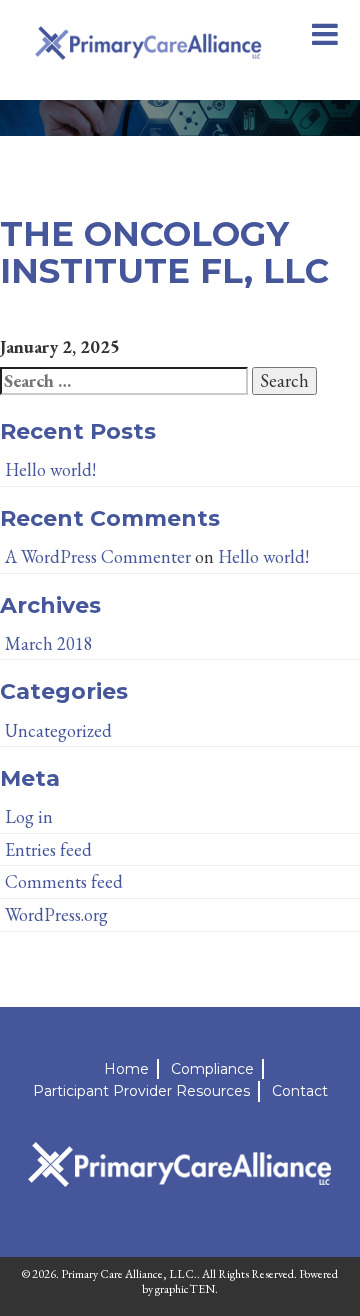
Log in (29, 816)
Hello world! (50, 469)
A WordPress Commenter (98, 556)
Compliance (212, 1069)
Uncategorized (58, 730)
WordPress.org (56, 914)
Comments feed (64, 881)
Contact (300, 1091)
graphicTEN (185, 1289)
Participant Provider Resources (141, 1091)
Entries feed (48, 849)
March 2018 (49, 643)
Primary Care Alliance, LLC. (129, 1274)
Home (126, 1069)
